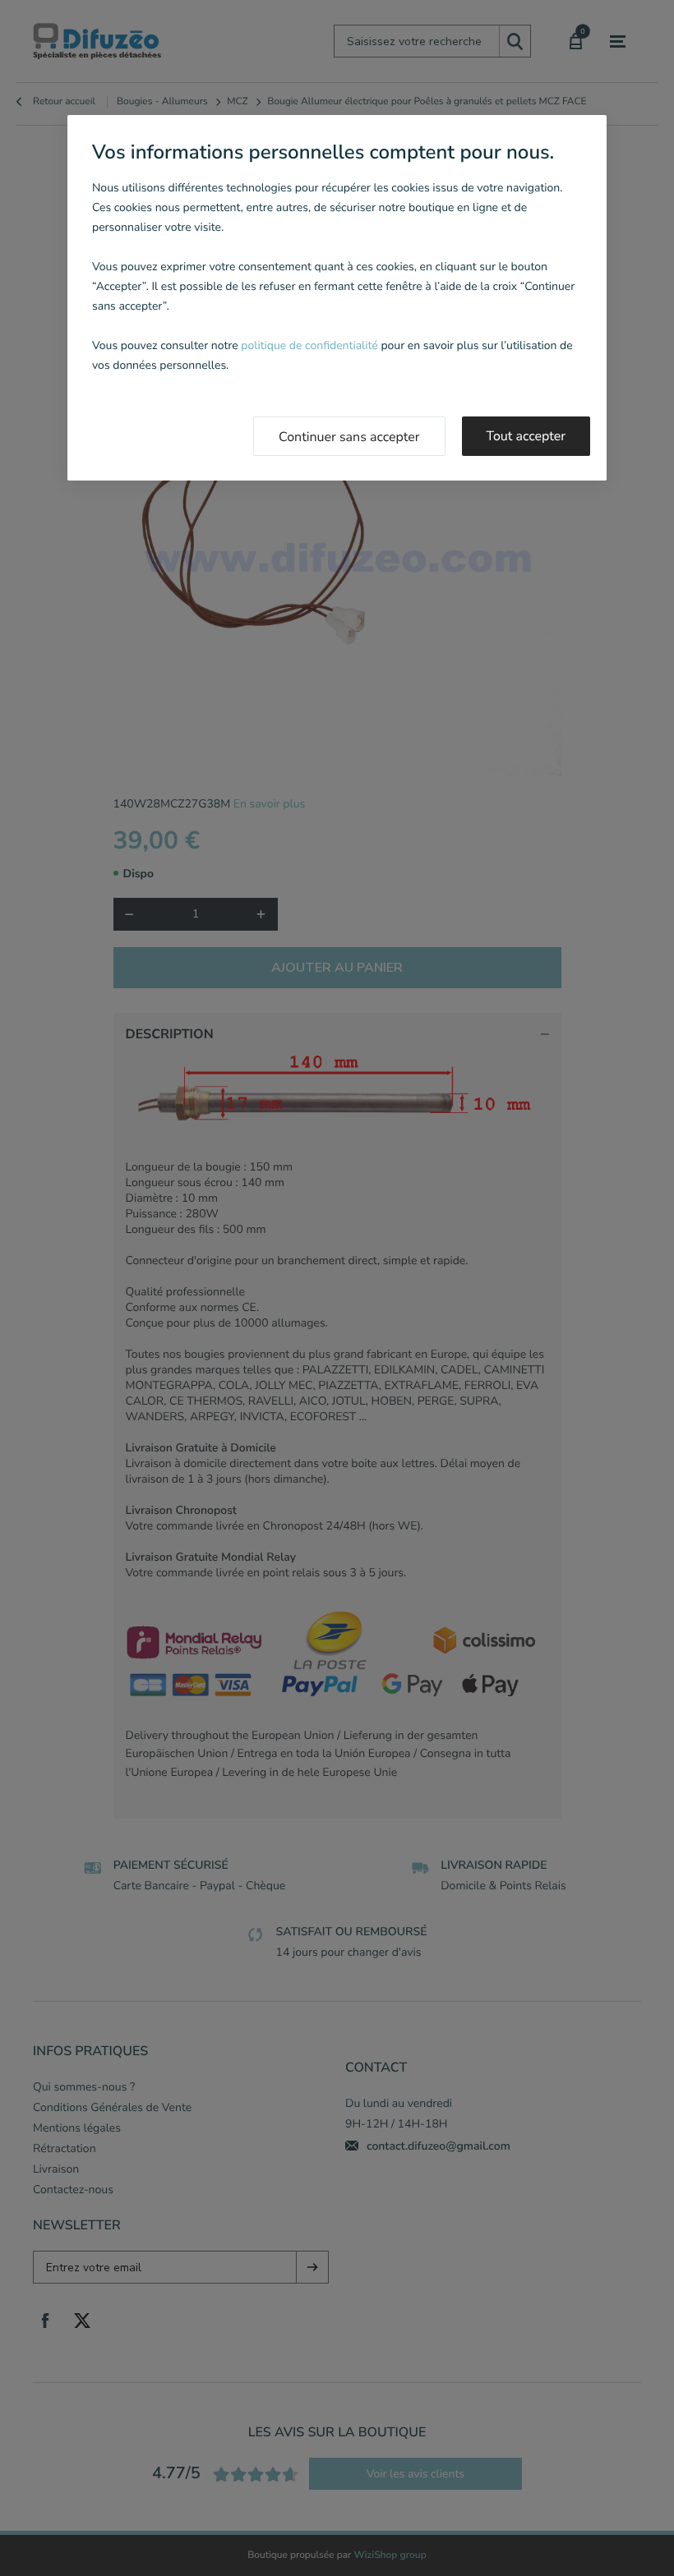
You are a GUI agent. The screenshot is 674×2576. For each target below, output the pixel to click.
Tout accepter (526, 436)
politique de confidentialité (309, 345)
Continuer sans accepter (349, 437)
